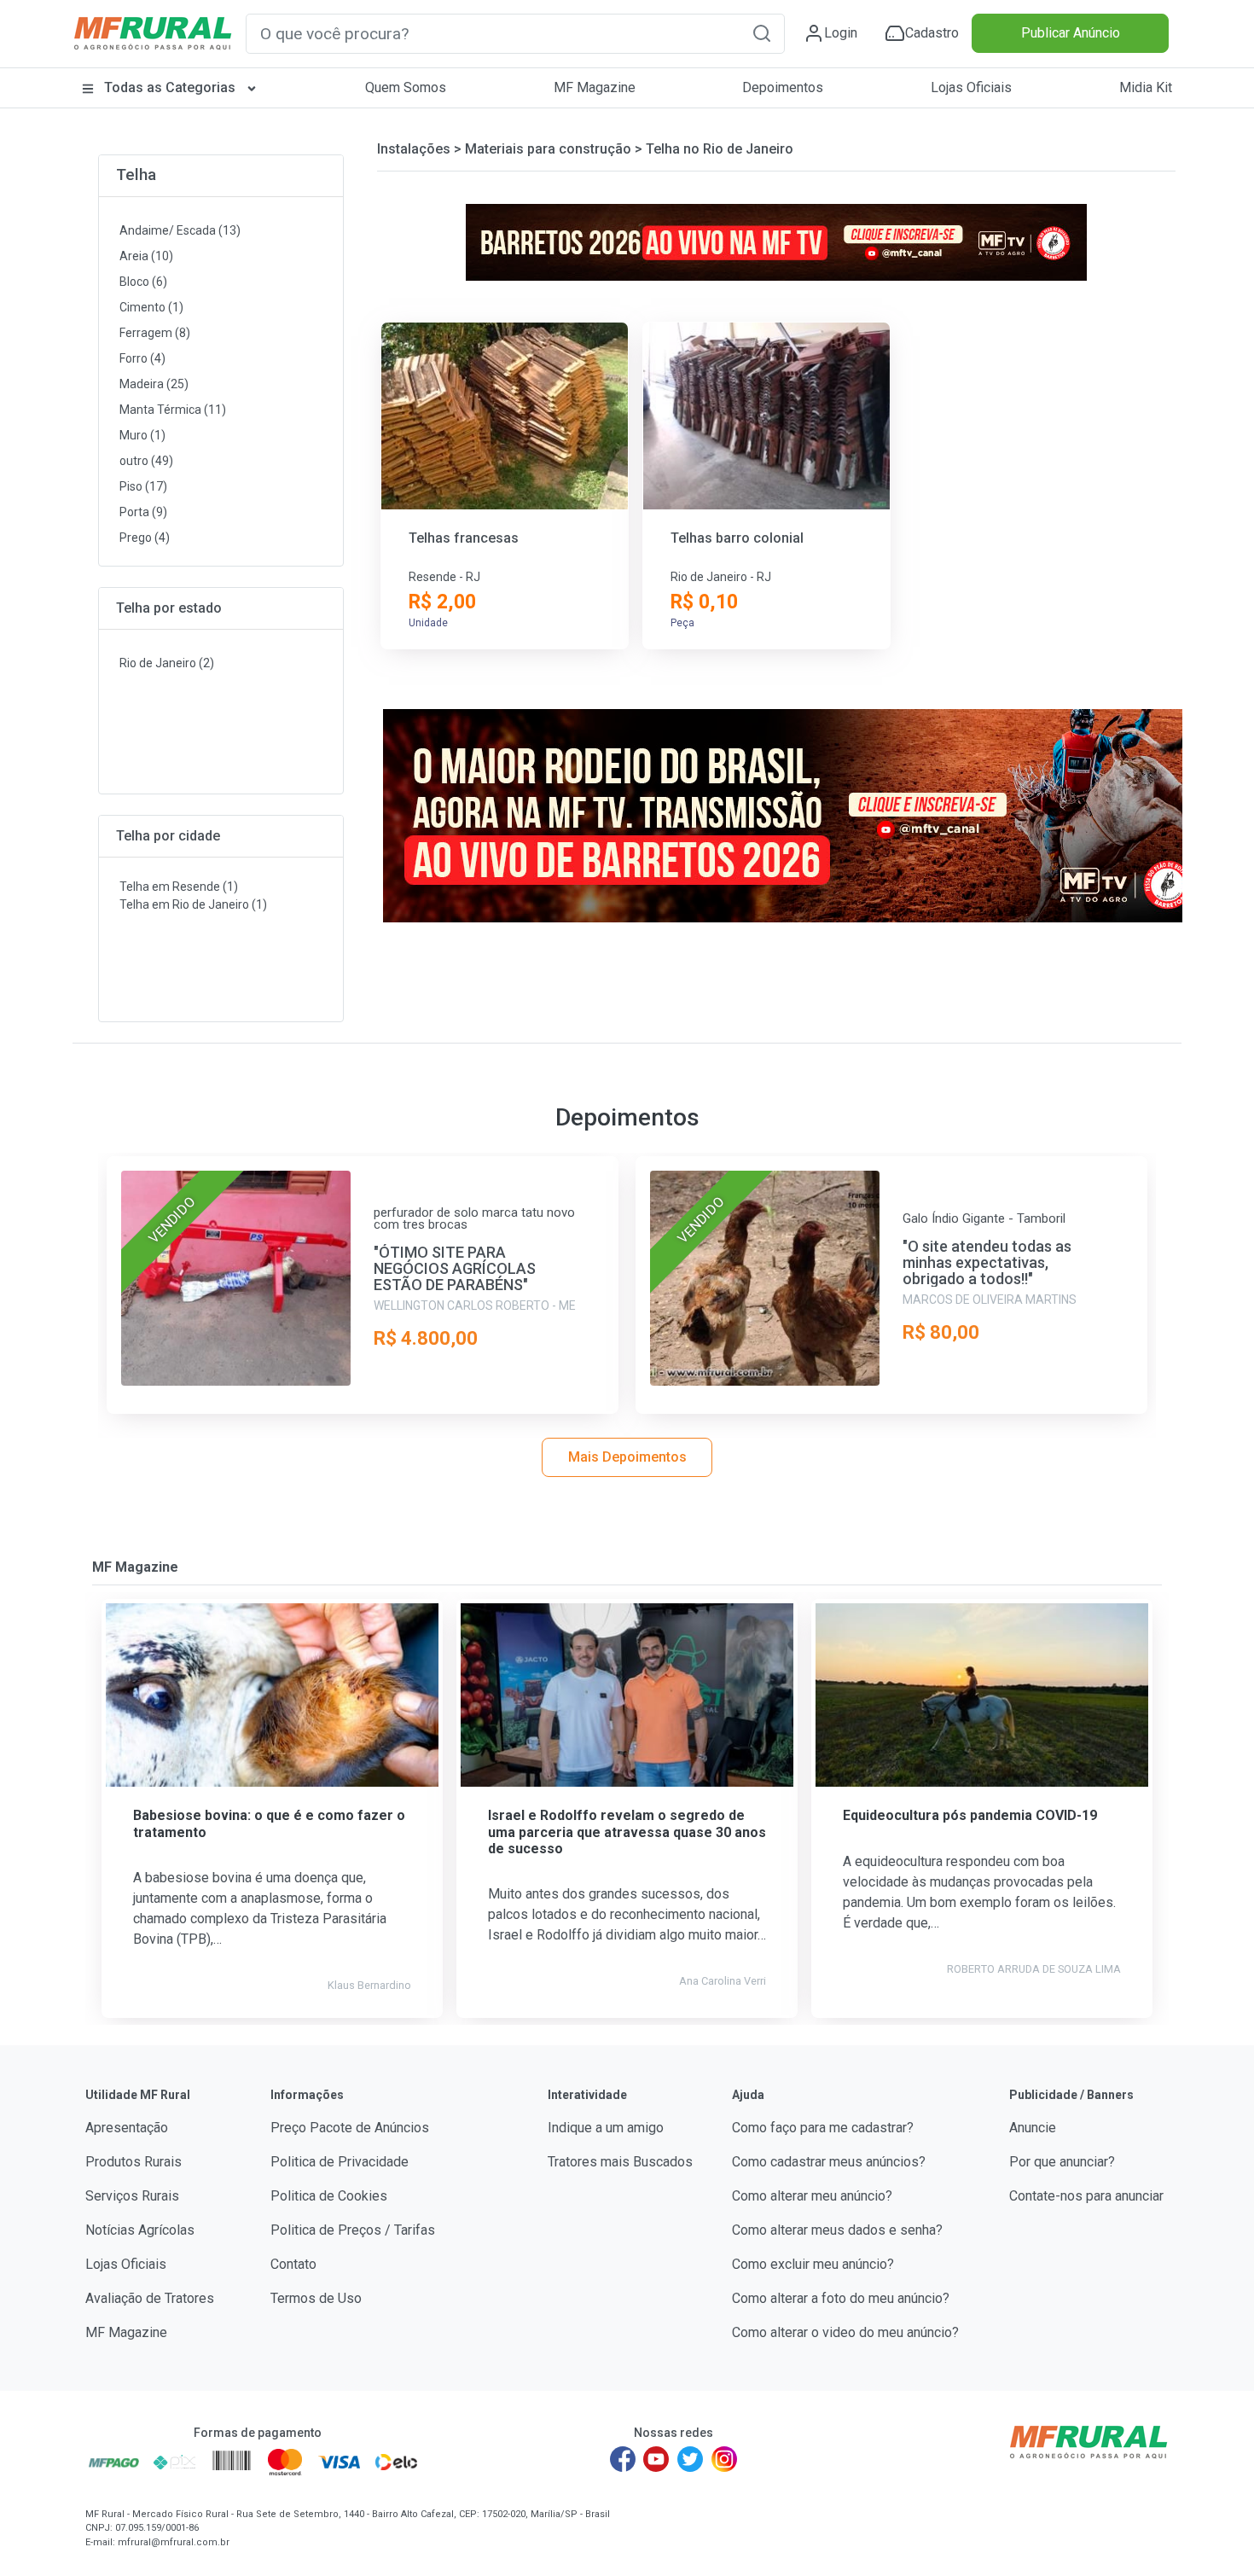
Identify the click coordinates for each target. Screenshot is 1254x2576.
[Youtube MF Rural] (657, 2459)
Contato (293, 2264)
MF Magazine (595, 87)
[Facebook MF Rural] (623, 2459)
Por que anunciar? (1062, 2162)
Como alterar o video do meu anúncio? (845, 2332)
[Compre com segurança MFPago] (114, 2462)
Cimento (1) (151, 307)
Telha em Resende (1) (179, 887)
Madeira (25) (154, 384)
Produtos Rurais (134, 2162)
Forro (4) (142, 358)
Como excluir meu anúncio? (813, 2264)
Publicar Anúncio (1071, 33)
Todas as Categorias (170, 87)
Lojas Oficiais (971, 87)
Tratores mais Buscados (620, 2162)
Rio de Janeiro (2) (167, 663)
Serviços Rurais (132, 2196)
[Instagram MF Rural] (724, 2459)
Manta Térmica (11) (173, 410)
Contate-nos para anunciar (1086, 2196)
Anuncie (1033, 2128)
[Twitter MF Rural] (690, 2459)
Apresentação (127, 2128)
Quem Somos (406, 87)
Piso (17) (143, 486)
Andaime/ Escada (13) (180, 230)
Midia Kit (1146, 87)
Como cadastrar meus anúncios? (829, 2162)
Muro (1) (142, 435)
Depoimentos (783, 87)
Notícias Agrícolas (140, 2230)
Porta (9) (143, 512)
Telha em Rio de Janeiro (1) (193, 904)
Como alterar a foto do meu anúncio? (841, 2298)
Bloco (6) (143, 282)
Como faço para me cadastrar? (823, 2128)
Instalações (414, 149)
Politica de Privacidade (340, 2162)
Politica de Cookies (329, 2196)
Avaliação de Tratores (150, 2298)
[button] (762, 33)
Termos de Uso (316, 2298)
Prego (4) (145, 538)
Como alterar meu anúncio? (812, 2196)
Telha (136, 174)
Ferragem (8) (155, 333)
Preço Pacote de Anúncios (350, 2128)
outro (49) (146, 461)
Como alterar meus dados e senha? (837, 2230)
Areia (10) (146, 256)
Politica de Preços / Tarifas (353, 2230)
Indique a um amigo (606, 2128)
